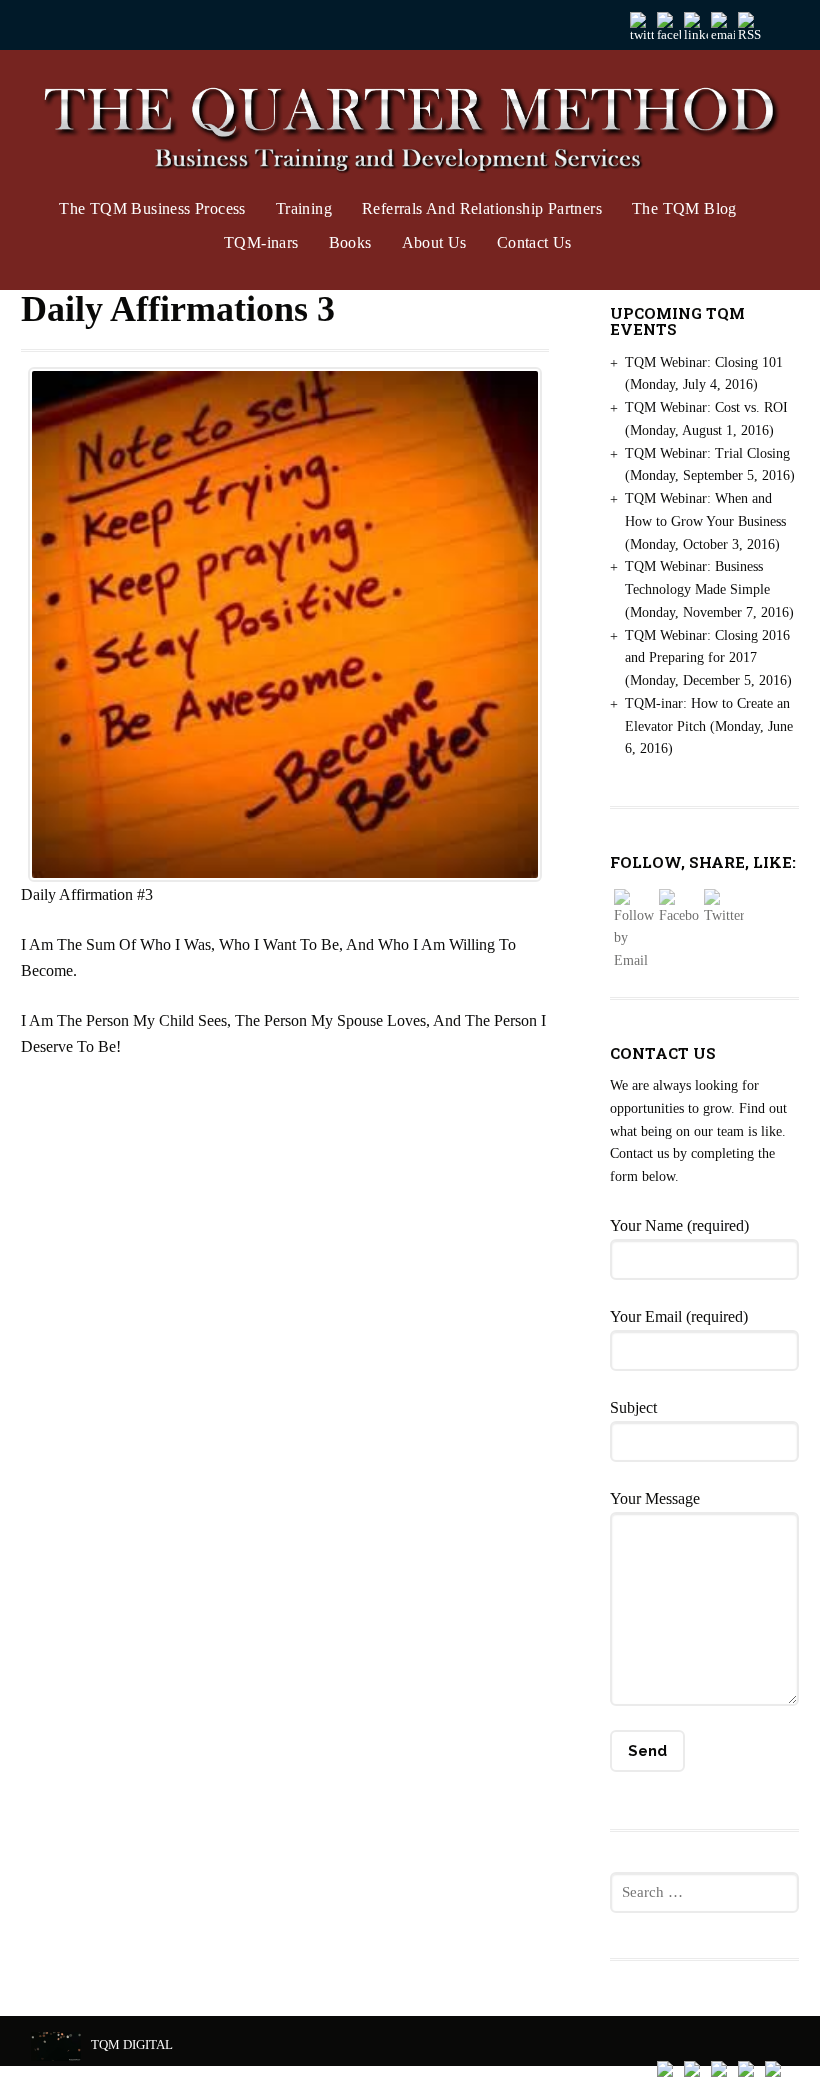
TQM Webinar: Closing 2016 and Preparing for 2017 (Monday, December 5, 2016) (708, 658)
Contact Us (534, 242)
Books (350, 242)
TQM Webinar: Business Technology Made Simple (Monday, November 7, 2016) (709, 589)
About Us (434, 242)
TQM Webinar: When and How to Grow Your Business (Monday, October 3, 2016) (705, 521)
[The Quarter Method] (410, 129)
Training (304, 208)
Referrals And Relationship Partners (482, 208)
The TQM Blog (684, 208)
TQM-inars (261, 242)
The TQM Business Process (152, 208)
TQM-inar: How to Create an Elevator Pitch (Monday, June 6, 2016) (709, 726)
